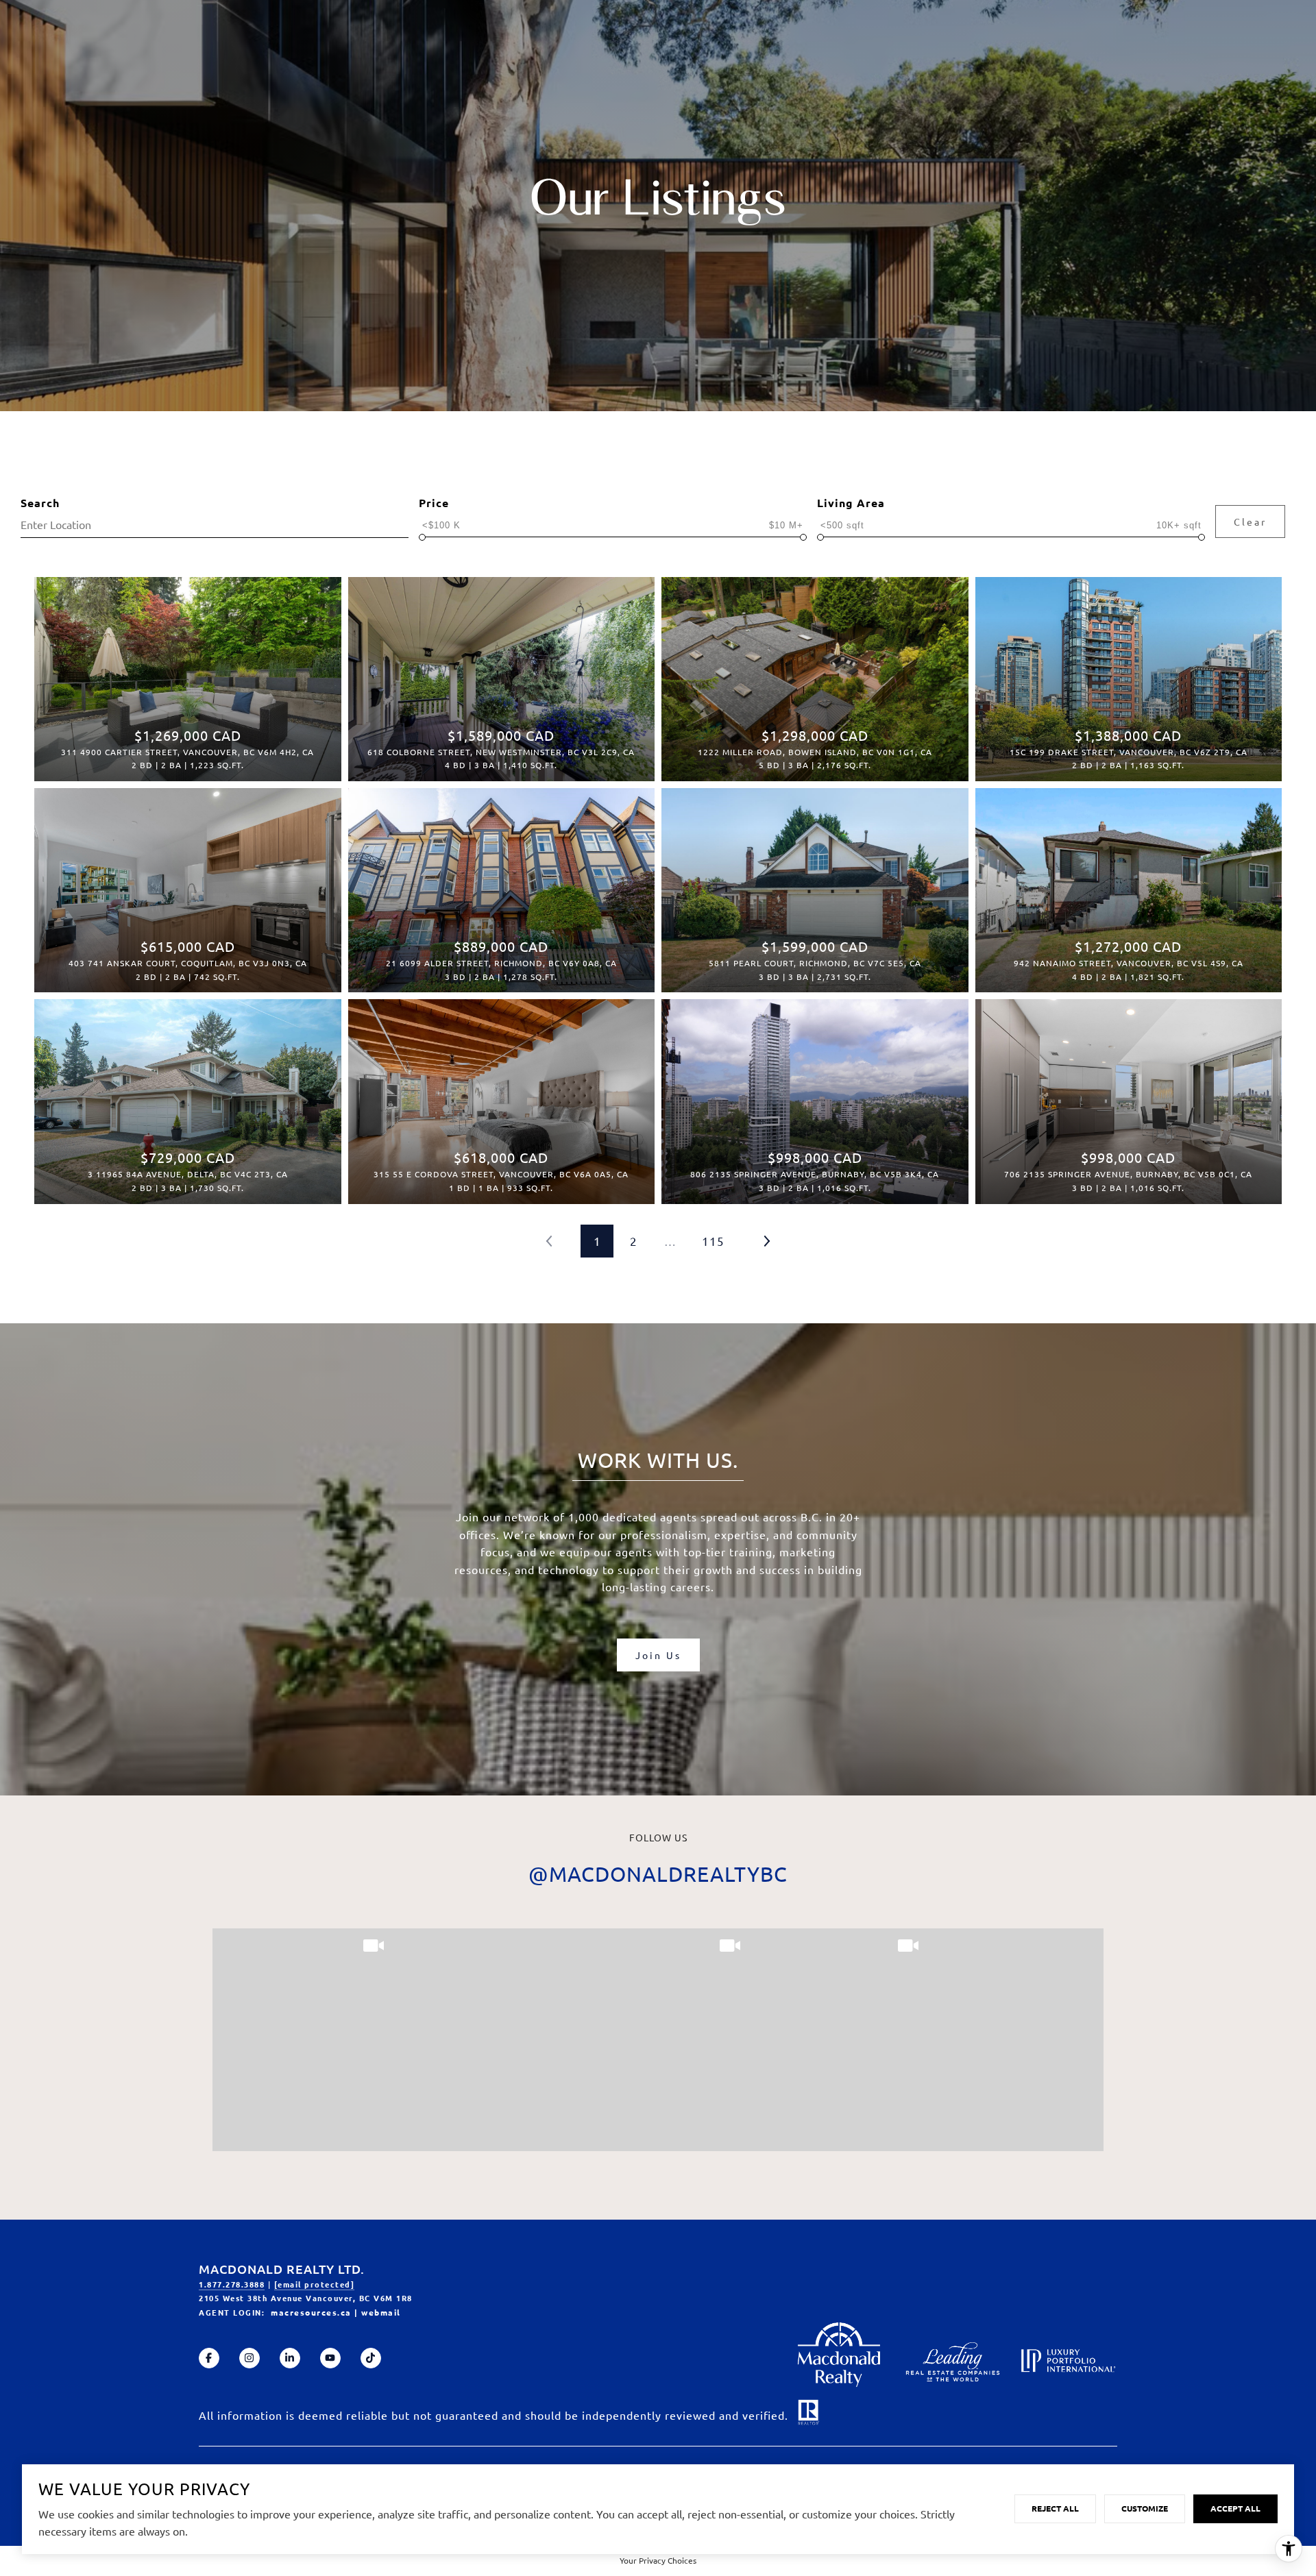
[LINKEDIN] (290, 2358)
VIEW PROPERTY (187, 672)
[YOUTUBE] (330, 2358)
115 (713, 1241)
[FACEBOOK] (209, 2358)
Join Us (658, 1655)
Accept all (1235, 2508)
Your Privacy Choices (658, 2560)
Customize (1145, 2508)
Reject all (1055, 2508)
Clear (1250, 522)
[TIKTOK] (371, 2358)
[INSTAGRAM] (249, 2358)
